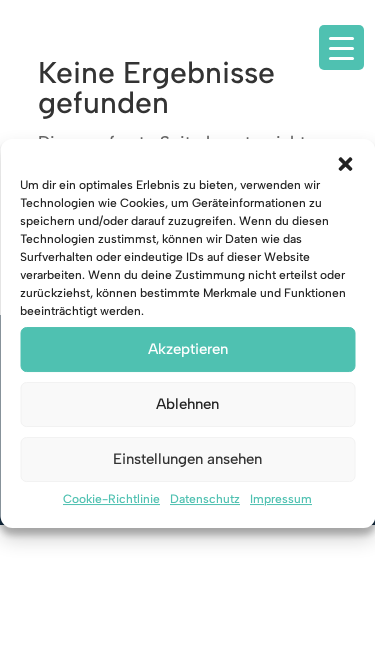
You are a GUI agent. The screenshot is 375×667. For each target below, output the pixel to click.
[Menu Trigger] (341, 47)
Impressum (281, 499)
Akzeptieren (188, 349)
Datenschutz (205, 499)
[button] (345, 164)
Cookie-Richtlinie (111, 499)
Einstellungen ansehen (187, 459)
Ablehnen (187, 404)
